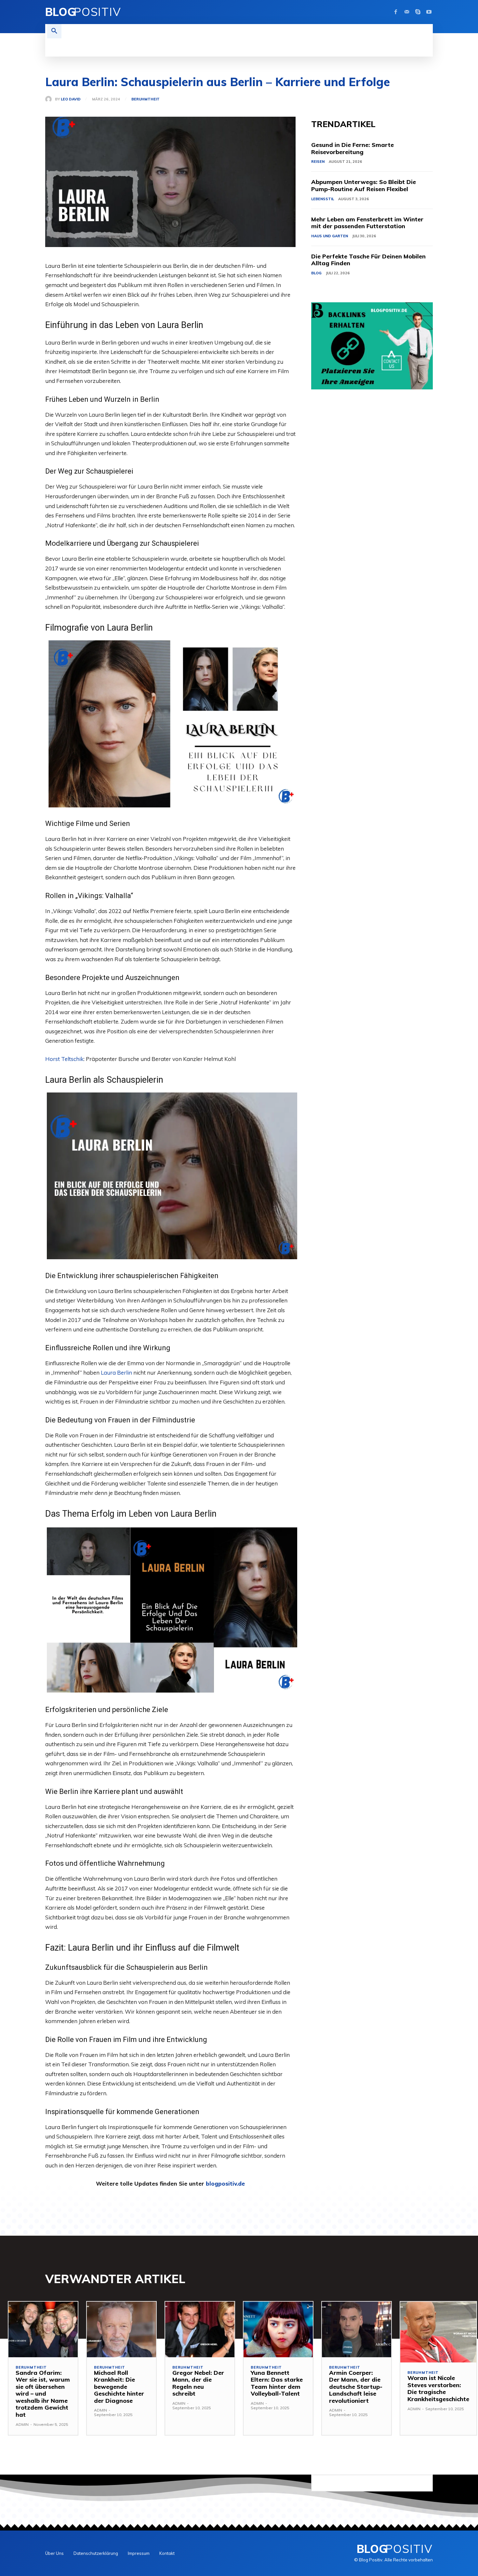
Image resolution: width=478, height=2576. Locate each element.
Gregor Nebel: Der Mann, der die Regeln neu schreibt (198, 2383)
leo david (71, 99)
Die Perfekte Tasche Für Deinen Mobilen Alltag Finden (368, 260)
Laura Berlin (116, 1373)
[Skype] (418, 12)
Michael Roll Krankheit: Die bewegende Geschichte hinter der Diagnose (119, 2387)
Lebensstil (323, 199)
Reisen (318, 162)
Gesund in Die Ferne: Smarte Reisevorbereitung (352, 148)
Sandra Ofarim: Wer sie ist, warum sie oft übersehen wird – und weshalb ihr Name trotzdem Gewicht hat (43, 2394)
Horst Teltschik (64, 1059)
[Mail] (407, 12)
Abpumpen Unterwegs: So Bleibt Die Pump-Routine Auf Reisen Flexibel (364, 185)
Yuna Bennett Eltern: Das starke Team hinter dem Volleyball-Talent (277, 2383)
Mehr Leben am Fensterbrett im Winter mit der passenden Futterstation (367, 223)
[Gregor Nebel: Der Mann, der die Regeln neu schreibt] (200, 2329)
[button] (54, 31)
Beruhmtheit (146, 99)
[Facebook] (396, 12)
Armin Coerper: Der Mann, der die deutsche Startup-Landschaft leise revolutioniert (356, 2387)
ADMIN (22, 2424)
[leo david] (50, 99)
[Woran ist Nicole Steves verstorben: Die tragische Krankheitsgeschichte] (438, 2332)
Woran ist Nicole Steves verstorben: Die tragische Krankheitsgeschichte (438, 2388)
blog (316, 273)
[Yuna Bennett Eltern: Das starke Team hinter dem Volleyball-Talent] (278, 2329)
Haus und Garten (330, 236)
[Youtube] (429, 12)
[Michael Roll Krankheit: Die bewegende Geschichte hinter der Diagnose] (121, 2329)
